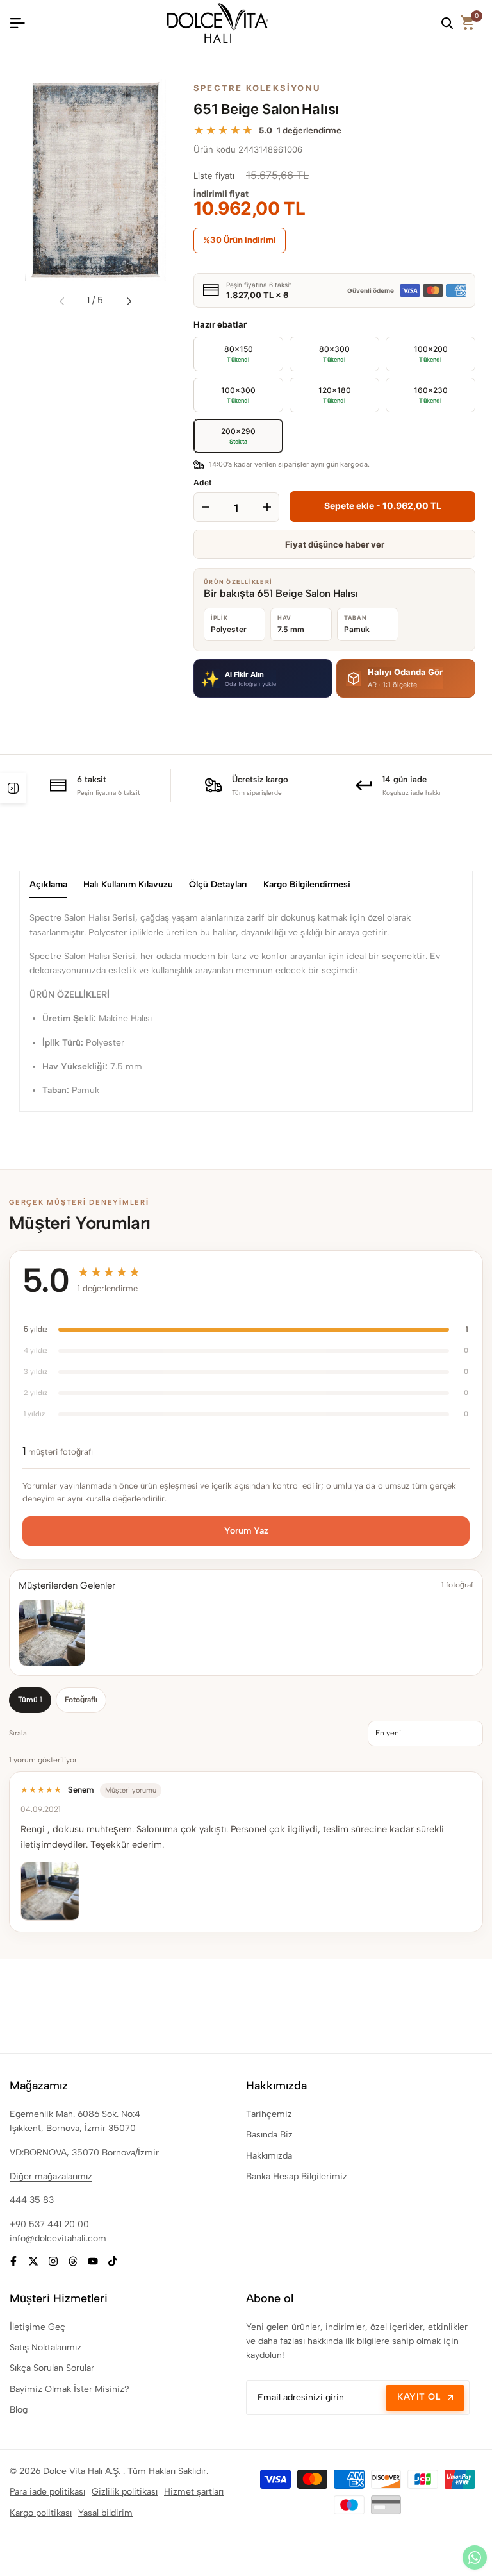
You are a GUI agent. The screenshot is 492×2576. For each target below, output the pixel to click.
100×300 (225, 391)
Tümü (30, 1700)
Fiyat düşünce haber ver (335, 544)
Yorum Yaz (246, 1531)
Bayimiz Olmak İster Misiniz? (70, 2389)
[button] (263, 678)
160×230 (417, 391)
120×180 (320, 391)
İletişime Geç (37, 2327)
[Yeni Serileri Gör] (13, 788)
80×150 (223, 350)
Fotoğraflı (81, 1700)
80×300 (320, 350)
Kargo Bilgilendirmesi (307, 884)
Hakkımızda (269, 2156)
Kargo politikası (41, 2513)
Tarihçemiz (269, 2114)
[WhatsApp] (475, 2557)
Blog (19, 2410)
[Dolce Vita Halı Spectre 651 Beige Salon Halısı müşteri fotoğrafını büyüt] (52, 1633)
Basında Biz (269, 2135)
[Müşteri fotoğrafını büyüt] (50, 1891)
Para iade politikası (47, 2492)
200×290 (238, 436)
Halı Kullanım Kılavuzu (128, 884)
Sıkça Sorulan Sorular (52, 2368)
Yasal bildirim (105, 2513)
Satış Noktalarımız (45, 2347)
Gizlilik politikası (125, 2492)
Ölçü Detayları (218, 884)
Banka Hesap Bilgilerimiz (297, 2176)
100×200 (417, 350)
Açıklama (48, 884)
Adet (203, 482)
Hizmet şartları (194, 2492)
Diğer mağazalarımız (51, 2176)
